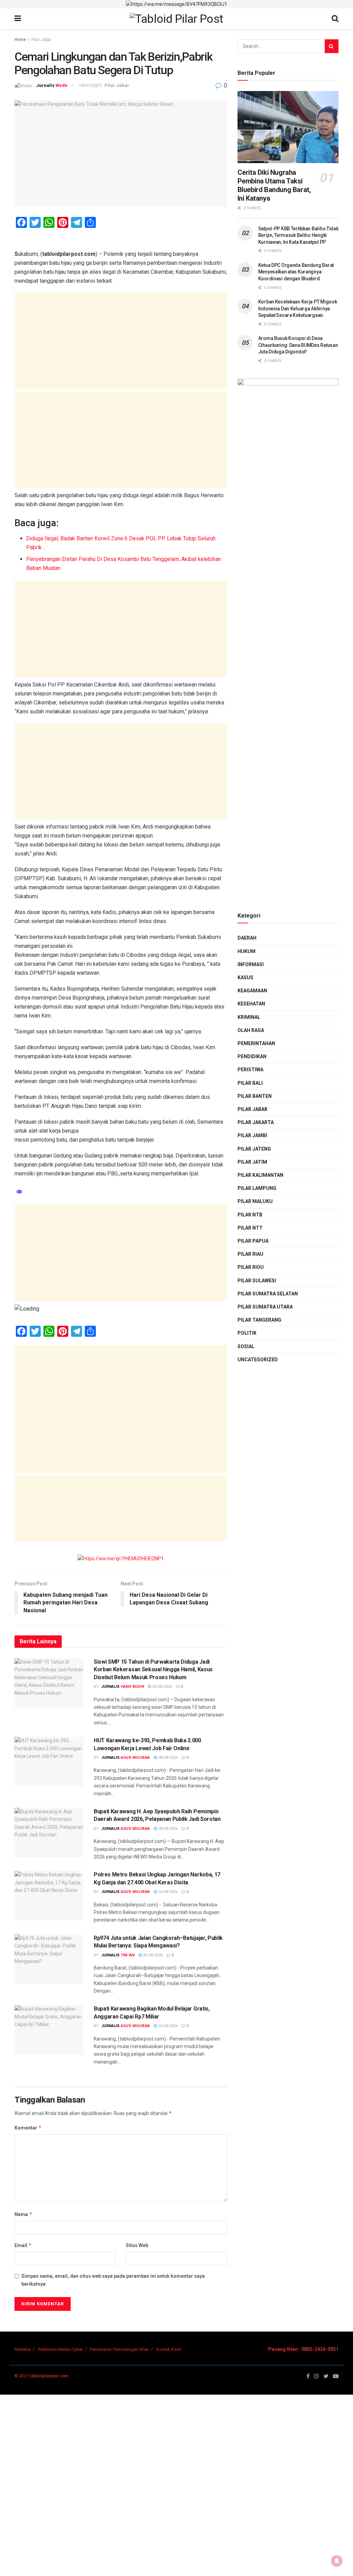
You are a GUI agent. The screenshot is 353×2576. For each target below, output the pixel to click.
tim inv (128, 1955)
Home (20, 40)
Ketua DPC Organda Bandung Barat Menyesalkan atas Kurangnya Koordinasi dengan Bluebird (296, 272)
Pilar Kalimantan (260, 1175)
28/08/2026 (167, 1758)
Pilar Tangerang (259, 1320)
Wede (62, 85)
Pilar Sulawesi (257, 1281)
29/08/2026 (162, 1687)
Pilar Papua (253, 1241)
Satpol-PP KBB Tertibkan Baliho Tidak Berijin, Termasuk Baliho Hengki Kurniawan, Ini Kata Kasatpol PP (298, 235)
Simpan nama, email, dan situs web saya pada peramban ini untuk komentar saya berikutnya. (113, 2280)
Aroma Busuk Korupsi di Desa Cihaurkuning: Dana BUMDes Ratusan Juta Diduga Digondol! (298, 345)
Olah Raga (251, 1030)
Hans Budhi (132, 1687)
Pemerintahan (256, 1043)
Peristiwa (250, 1070)
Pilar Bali (250, 1083)
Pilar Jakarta (256, 1122)
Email (23, 2245)
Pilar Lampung (257, 1188)
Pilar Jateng (254, 1149)
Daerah (247, 938)
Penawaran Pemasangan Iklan (119, 2349)
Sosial (246, 1346)
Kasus (245, 978)
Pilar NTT (250, 1228)
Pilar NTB (250, 1215)
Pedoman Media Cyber (60, 2349)
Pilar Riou (251, 1267)
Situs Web (137, 2245)
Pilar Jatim (252, 1162)
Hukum (246, 951)
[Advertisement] (121, 341)
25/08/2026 (167, 2026)
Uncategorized (258, 1360)
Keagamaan (252, 991)
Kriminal (249, 1017)
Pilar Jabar (41, 40)
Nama (23, 2214)
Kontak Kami (169, 2349)
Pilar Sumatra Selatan (268, 1294)
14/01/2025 (90, 85)
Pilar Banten (255, 1096)
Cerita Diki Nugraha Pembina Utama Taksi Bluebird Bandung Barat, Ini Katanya (274, 185)
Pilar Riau (250, 1254)
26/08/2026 (167, 1892)
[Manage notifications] (337, 2561)
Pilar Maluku (255, 1201)
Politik (247, 1333)
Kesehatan (251, 1004)
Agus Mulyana (135, 1758)
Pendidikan (252, 1056)
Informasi (251, 964)
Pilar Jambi (252, 1135)
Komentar (28, 2128)
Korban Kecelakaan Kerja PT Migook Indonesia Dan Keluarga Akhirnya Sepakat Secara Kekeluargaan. (298, 308)
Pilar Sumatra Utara (265, 1307)
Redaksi (23, 2349)
